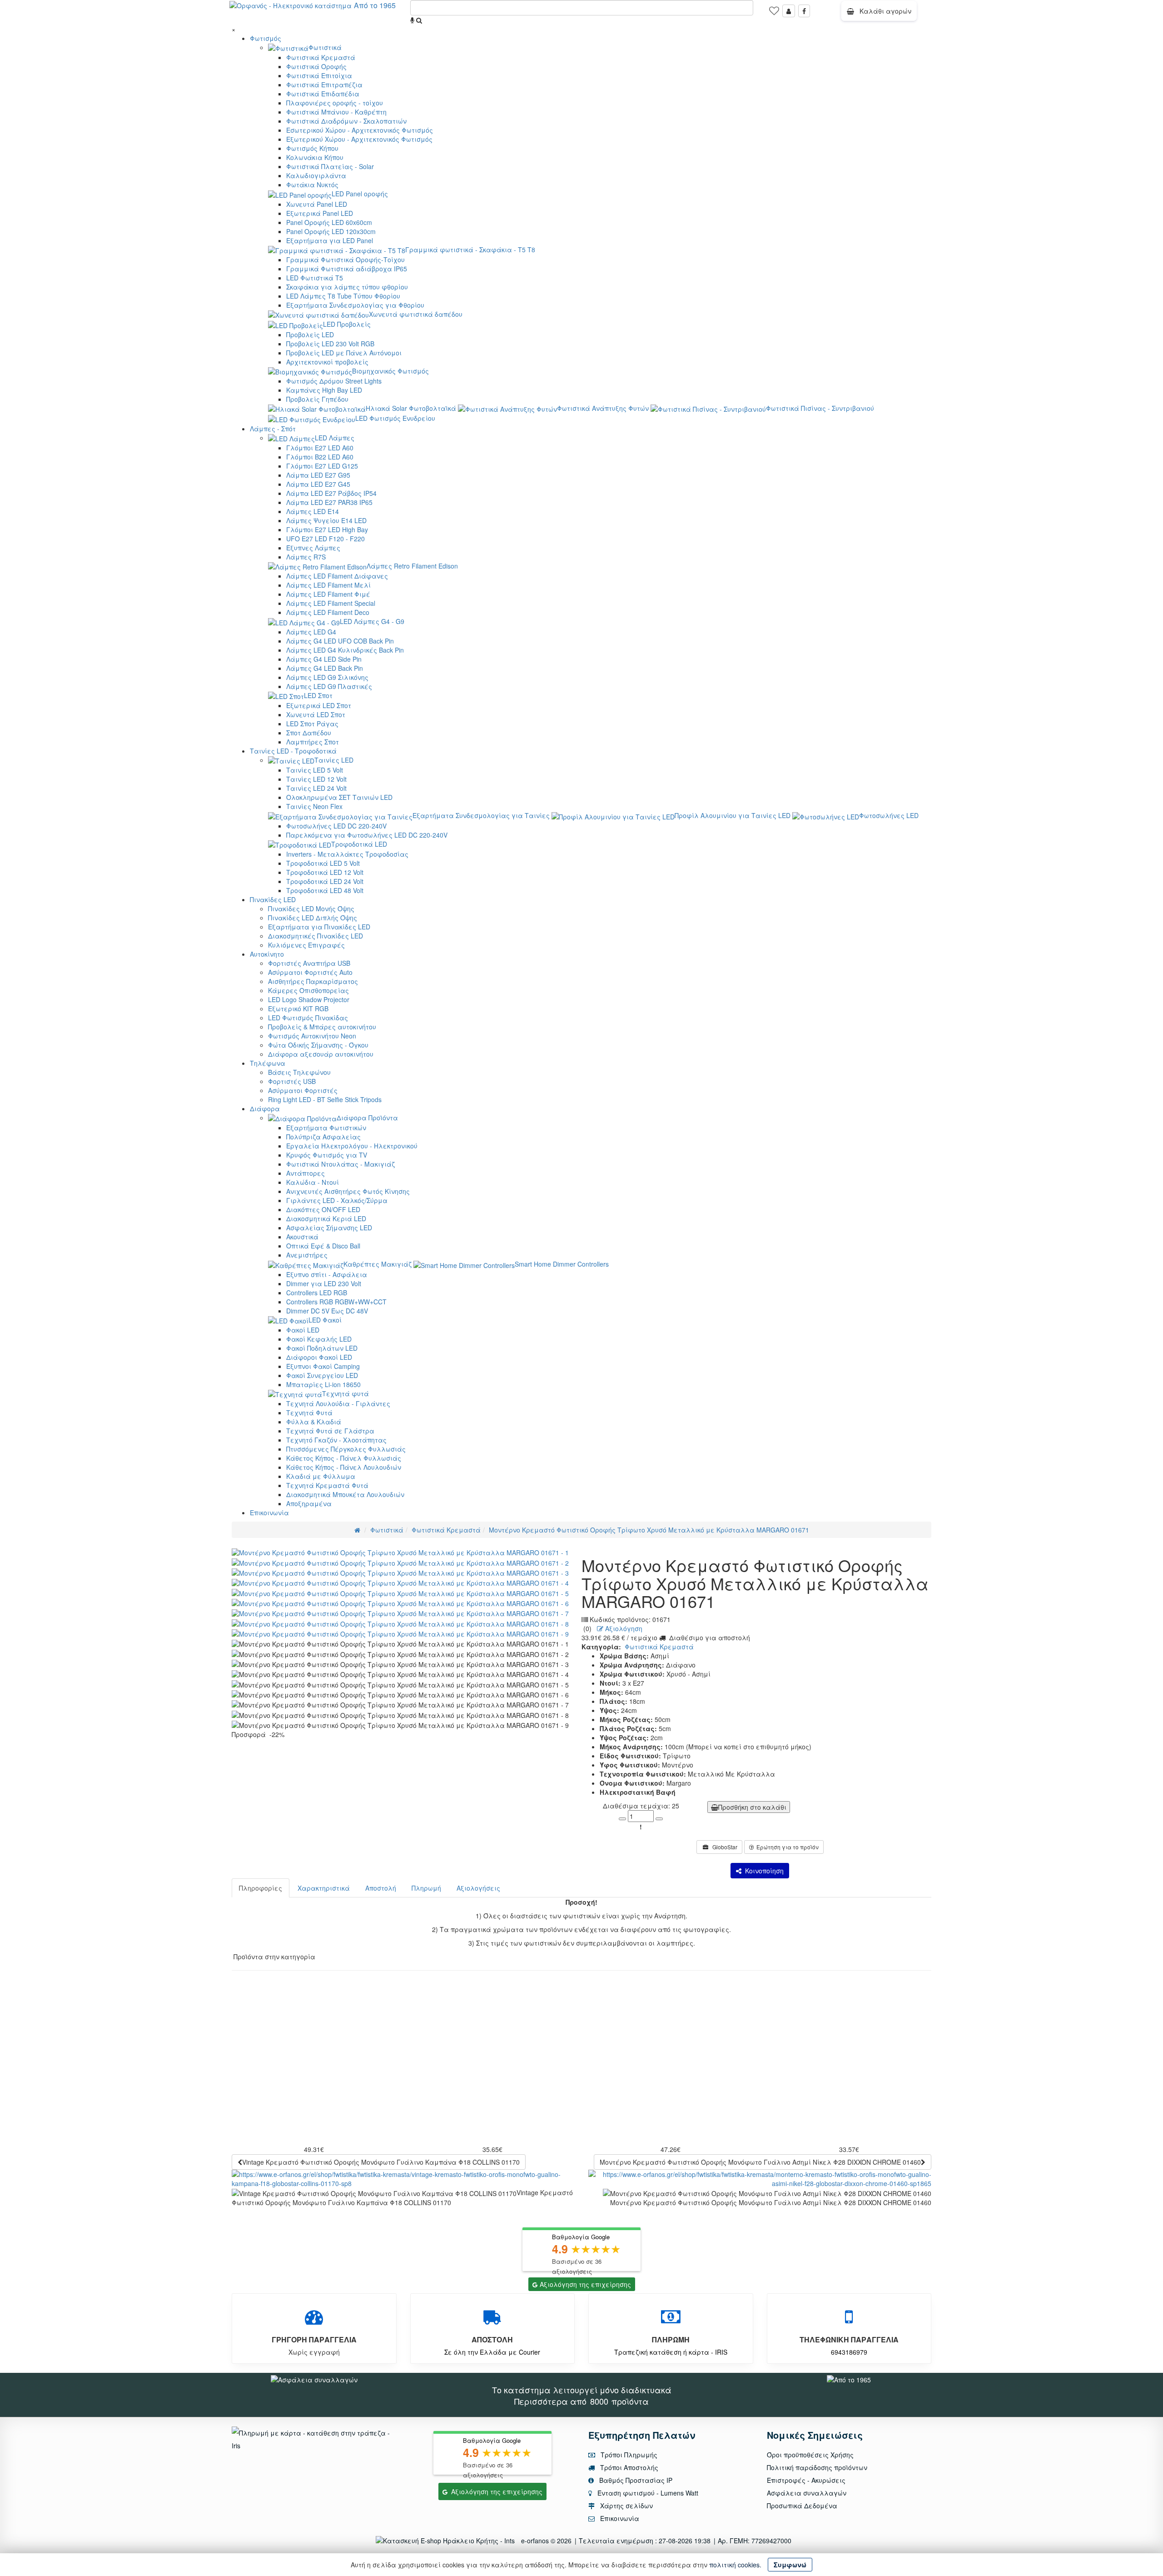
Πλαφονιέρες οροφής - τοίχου (335, 103)
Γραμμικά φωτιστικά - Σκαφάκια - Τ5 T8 (470, 250)
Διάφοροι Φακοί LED (319, 1357)
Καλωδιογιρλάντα (316, 175)
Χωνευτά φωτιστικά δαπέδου (416, 314)
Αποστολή (381, 1888)
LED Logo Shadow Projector (309, 999)
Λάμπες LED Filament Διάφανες (337, 576)
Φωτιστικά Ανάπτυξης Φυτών (603, 408)
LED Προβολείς (347, 324)
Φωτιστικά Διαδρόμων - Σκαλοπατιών (346, 121)
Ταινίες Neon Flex (314, 806)
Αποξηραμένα (309, 1503)
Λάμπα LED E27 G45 (318, 484)
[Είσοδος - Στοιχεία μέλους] (789, 11)
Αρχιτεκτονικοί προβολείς (327, 362)
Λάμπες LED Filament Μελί (328, 585)
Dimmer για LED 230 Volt (324, 1283)
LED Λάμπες (335, 438)
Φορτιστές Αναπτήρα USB (309, 963)
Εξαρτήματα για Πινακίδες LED (319, 927)
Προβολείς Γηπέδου (317, 399)
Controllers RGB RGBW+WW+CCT (336, 1302)
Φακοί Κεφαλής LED (319, 1339)
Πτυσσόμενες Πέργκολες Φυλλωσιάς (346, 1449)
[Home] (357, 1530)
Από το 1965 (375, 5)
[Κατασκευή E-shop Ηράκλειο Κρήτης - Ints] (447, 2541)
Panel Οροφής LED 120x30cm (331, 231)
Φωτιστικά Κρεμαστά (321, 57)
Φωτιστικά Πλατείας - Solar (330, 166)
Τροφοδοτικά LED (359, 844)
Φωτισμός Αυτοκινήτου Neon (312, 1036)
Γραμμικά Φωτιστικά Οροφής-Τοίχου (345, 260)
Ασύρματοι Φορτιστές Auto (310, 972)
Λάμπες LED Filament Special (331, 603)
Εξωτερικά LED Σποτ (319, 705)
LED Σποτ (318, 695)
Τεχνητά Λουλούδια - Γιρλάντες (338, 1403)
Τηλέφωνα (268, 1063)
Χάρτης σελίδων (626, 2506)
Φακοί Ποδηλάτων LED (322, 1348)
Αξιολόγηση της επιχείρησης (585, 2284)
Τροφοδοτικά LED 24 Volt (325, 881)
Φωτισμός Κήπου (312, 148)
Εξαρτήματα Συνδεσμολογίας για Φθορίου (355, 305)
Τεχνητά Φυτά (309, 1413)
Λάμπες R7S (306, 557)
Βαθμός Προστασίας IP (635, 2480)
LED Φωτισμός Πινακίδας (308, 1018)
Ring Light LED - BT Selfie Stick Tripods (325, 1099)
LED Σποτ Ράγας (312, 724)
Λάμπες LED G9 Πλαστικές (329, 686)
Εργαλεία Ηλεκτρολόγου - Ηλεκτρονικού (352, 1146)
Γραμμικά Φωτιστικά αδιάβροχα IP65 (347, 269)
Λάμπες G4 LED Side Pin (324, 659)
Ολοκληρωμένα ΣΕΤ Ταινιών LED (339, 797)
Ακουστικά (302, 1237)
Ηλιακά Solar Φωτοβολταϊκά (411, 408)
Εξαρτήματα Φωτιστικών (326, 1128)
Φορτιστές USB (292, 1081)
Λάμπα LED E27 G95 (318, 475)
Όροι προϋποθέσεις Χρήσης (810, 2455)
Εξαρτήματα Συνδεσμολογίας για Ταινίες (481, 815)
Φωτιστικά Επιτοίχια (319, 75)
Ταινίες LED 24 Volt (316, 788)
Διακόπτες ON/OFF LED (323, 1209)
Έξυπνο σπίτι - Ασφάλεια (327, 1274)
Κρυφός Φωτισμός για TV (327, 1155)
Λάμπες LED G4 (311, 632)
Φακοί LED (303, 1330)
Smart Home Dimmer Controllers (562, 1264)
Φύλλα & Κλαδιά (314, 1422)
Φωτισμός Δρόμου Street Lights (334, 381)
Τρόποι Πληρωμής (628, 2455)
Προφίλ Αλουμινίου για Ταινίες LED (733, 815)
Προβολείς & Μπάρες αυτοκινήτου (322, 1027)
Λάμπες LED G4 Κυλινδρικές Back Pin (345, 650)
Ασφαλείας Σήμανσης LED (329, 1228)
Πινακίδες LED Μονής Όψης (311, 909)
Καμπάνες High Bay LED (324, 390)
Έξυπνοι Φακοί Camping (323, 1366)
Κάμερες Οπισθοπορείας (308, 990)
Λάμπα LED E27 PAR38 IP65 (329, 502)
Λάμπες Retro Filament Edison (412, 566)
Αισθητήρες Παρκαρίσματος (313, 981)
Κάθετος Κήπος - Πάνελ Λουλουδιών (344, 1467)
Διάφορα (265, 1108)
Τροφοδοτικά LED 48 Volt (325, 890)
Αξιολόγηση (623, 1628)
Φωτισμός (266, 38)
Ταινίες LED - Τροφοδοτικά (293, 751)
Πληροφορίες (261, 1888)
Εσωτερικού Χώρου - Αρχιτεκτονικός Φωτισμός (360, 130)
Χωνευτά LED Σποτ (316, 714)
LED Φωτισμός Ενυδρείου (395, 418)
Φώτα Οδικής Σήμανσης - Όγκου (318, 1045)
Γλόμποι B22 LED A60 (320, 457)
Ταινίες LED (334, 760)
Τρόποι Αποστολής (628, 2467)
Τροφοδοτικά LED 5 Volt (323, 863)
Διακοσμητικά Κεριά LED (326, 1218)
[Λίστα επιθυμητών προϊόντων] (774, 14)
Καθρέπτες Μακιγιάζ (378, 1264)
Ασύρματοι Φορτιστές (303, 1090)
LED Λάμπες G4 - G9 (372, 621)
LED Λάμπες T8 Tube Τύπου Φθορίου (343, 296)
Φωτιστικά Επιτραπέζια (324, 85)
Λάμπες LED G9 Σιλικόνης (327, 677)
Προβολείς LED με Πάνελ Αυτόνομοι (344, 353)
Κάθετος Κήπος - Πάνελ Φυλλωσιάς (344, 1458)
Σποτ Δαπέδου (309, 733)
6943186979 (849, 2352)
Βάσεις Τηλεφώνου (299, 1072)
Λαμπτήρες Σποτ (313, 742)
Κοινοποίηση (763, 1871)
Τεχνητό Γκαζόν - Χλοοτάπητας (336, 1440)
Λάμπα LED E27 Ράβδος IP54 (331, 493)
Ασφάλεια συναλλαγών (807, 2493)
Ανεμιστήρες (307, 1255)
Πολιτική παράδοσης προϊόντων (817, 2467)
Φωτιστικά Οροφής (316, 66)
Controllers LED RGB (317, 1293)
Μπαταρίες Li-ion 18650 (323, 1384)
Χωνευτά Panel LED (317, 204)
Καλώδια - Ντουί (313, 1182)
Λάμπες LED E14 (313, 511)
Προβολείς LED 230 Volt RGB (330, 344)
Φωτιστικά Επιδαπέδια (323, 94)
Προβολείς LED (310, 334)
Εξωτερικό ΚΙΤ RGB (298, 1008)
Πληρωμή (426, 1888)
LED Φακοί (325, 1320)
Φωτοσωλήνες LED (889, 815)
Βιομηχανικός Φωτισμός (390, 371)
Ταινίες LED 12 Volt (316, 779)
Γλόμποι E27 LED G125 (322, 466)
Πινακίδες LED (273, 899)
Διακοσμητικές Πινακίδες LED (316, 936)
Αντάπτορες (306, 1173)
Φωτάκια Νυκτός (312, 185)
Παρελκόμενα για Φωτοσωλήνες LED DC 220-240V (367, 835)
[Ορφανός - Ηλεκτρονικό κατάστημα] (288, 5)
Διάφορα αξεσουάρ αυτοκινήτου (321, 1054)
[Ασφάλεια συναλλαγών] (314, 2378)
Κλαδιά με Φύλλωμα (321, 1476)
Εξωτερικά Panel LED (320, 213)
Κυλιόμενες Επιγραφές (306, 945)
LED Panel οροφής (360, 194)
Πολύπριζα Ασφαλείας (323, 1137)
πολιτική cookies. (735, 2565)
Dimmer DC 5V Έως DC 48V (327, 1311)
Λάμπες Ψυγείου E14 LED (326, 520)
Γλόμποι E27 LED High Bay (327, 529)
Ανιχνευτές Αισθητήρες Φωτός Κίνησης (348, 1191)
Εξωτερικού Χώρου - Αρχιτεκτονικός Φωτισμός (359, 139)
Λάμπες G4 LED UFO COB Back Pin (340, 641)
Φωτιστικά (325, 47)
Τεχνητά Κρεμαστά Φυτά (327, 1485)
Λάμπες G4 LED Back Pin (325, 668)
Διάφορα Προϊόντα (367, 1118)
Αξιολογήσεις (478, 1888)
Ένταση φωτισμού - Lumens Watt (648, 2493)
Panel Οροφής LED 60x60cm (329, 222)
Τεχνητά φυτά (345, 1393)
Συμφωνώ (790, 2565)
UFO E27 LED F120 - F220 (326, 539)
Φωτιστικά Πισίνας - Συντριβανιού (820, 408)
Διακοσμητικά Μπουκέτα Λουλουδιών (345, 1494)
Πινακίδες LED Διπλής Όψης (313, 918)
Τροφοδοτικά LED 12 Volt (325, 872)
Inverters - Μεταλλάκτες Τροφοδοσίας (347, 854)
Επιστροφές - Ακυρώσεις (806, 2480)
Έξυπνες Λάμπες (313, 548)
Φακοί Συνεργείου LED (322, 1375)
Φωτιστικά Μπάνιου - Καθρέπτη (336, 112)
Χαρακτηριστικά (324, 1888)
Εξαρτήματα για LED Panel (330, 240)
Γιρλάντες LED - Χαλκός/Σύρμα (337, 1200)
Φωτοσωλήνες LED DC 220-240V (336, 826)
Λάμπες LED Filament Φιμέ (328, 594)
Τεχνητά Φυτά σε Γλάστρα (330, 1431)
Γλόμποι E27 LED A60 (320, 448)
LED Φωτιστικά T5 (315, 278)
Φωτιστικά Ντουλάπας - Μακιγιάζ (340, 1164)
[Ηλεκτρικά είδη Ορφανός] (849, 2378)
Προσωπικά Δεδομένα (802, 2506)
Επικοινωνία (269, 1513)
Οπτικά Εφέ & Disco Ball (323, 1246)
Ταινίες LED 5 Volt (315, 770)
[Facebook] (804, 11)
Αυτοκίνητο (267, 954)
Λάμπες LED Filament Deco (328, 612)
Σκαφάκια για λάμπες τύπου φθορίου (347, 287)
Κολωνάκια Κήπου (315, 157)
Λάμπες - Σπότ (273, 429)
